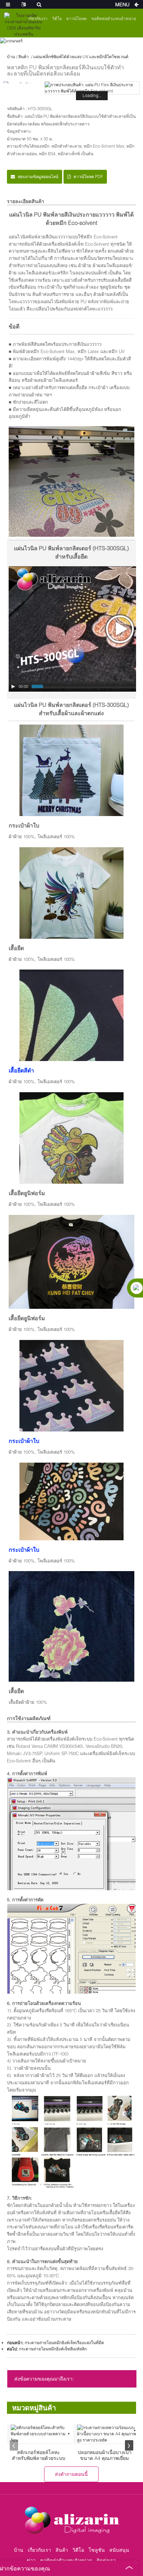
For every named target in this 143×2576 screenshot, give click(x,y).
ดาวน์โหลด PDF (88, 177)
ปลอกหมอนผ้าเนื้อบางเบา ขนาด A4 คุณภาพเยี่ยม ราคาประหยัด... (105, 2455)
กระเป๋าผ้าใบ (24, 1441)
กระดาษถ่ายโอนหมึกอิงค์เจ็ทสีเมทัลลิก (53, 2349)
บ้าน (11, 57)
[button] (14, 2445)
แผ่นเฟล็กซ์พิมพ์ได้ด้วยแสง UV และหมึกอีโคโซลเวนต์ (81, 57)
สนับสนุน (119, 2550)
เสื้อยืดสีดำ (21, 1070)
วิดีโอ (57, 19)
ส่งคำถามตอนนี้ (71, 2474)
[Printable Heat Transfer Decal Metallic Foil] (42, 2434)
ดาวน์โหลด (77, 19)
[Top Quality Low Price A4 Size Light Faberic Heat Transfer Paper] (108, 2434)
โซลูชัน (97, 2550)
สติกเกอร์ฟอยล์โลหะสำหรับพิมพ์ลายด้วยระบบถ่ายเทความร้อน (39, 2455)
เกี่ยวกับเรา (39, 2550)
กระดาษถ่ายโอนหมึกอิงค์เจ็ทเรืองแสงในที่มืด (64, 2343)
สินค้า (24, 57)
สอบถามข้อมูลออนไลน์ (38, 177)
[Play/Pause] (13, 686)
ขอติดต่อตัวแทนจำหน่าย (114, 19)
